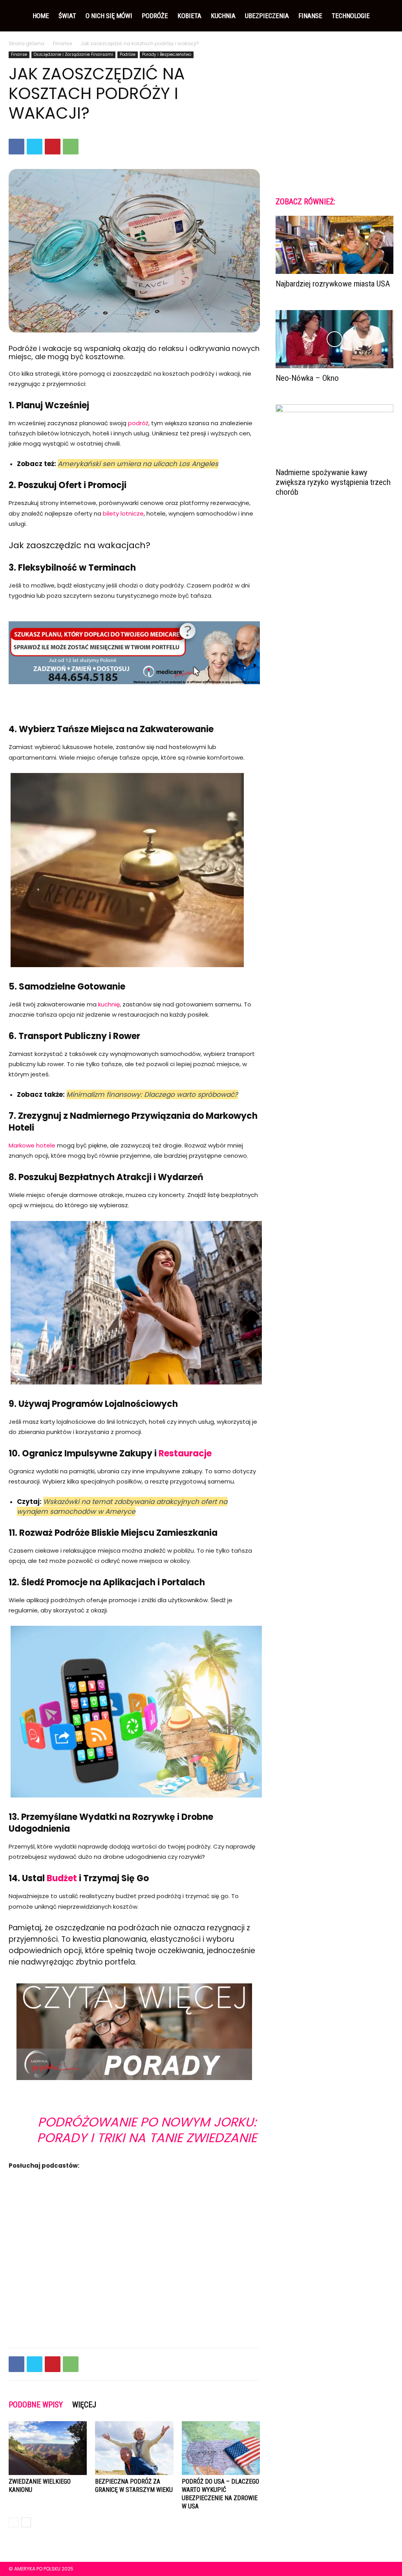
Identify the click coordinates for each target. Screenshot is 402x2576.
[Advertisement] (334, 117)
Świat (67, 16)
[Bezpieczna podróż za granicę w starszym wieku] (134, 2448)
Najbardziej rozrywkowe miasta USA (333, 284)
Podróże (155, 16)
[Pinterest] (53, 147)
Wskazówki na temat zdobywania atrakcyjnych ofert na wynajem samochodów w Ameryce (122, 1506)
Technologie (351, 16)
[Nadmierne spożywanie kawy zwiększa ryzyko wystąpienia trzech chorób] (334, 433)
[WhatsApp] (71, 147)
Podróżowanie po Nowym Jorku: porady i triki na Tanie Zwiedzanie (147, 2130)
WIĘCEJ (84, 2405)
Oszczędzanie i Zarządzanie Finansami (73, 54)
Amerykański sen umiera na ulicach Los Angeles (138, 464)
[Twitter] (35, 147)
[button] (384, 16)
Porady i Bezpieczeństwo (167, 54)
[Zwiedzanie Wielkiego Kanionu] (48, 2448)
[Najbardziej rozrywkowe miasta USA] (334, 245)
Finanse (310, 16)
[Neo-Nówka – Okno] (334, 339)
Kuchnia (223, 16)
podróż (138, 423)
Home (41, 16)
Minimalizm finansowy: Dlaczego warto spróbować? (152, 1094)
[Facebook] (16, 147)
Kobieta (189, 16)
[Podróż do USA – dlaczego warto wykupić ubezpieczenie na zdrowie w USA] (221, 2448)
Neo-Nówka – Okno (307, 378)
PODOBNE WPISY (36, 2405)
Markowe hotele (32, 1145)
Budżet (62, 1878)
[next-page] (26, 2522)
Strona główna (26, 43)
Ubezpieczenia (267, 16)
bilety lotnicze (123, 513)
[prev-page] (14, 2522)
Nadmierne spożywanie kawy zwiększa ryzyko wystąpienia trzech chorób (333, 482)
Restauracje (185, 1453)
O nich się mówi (109, 16)
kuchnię (109, 1004)
